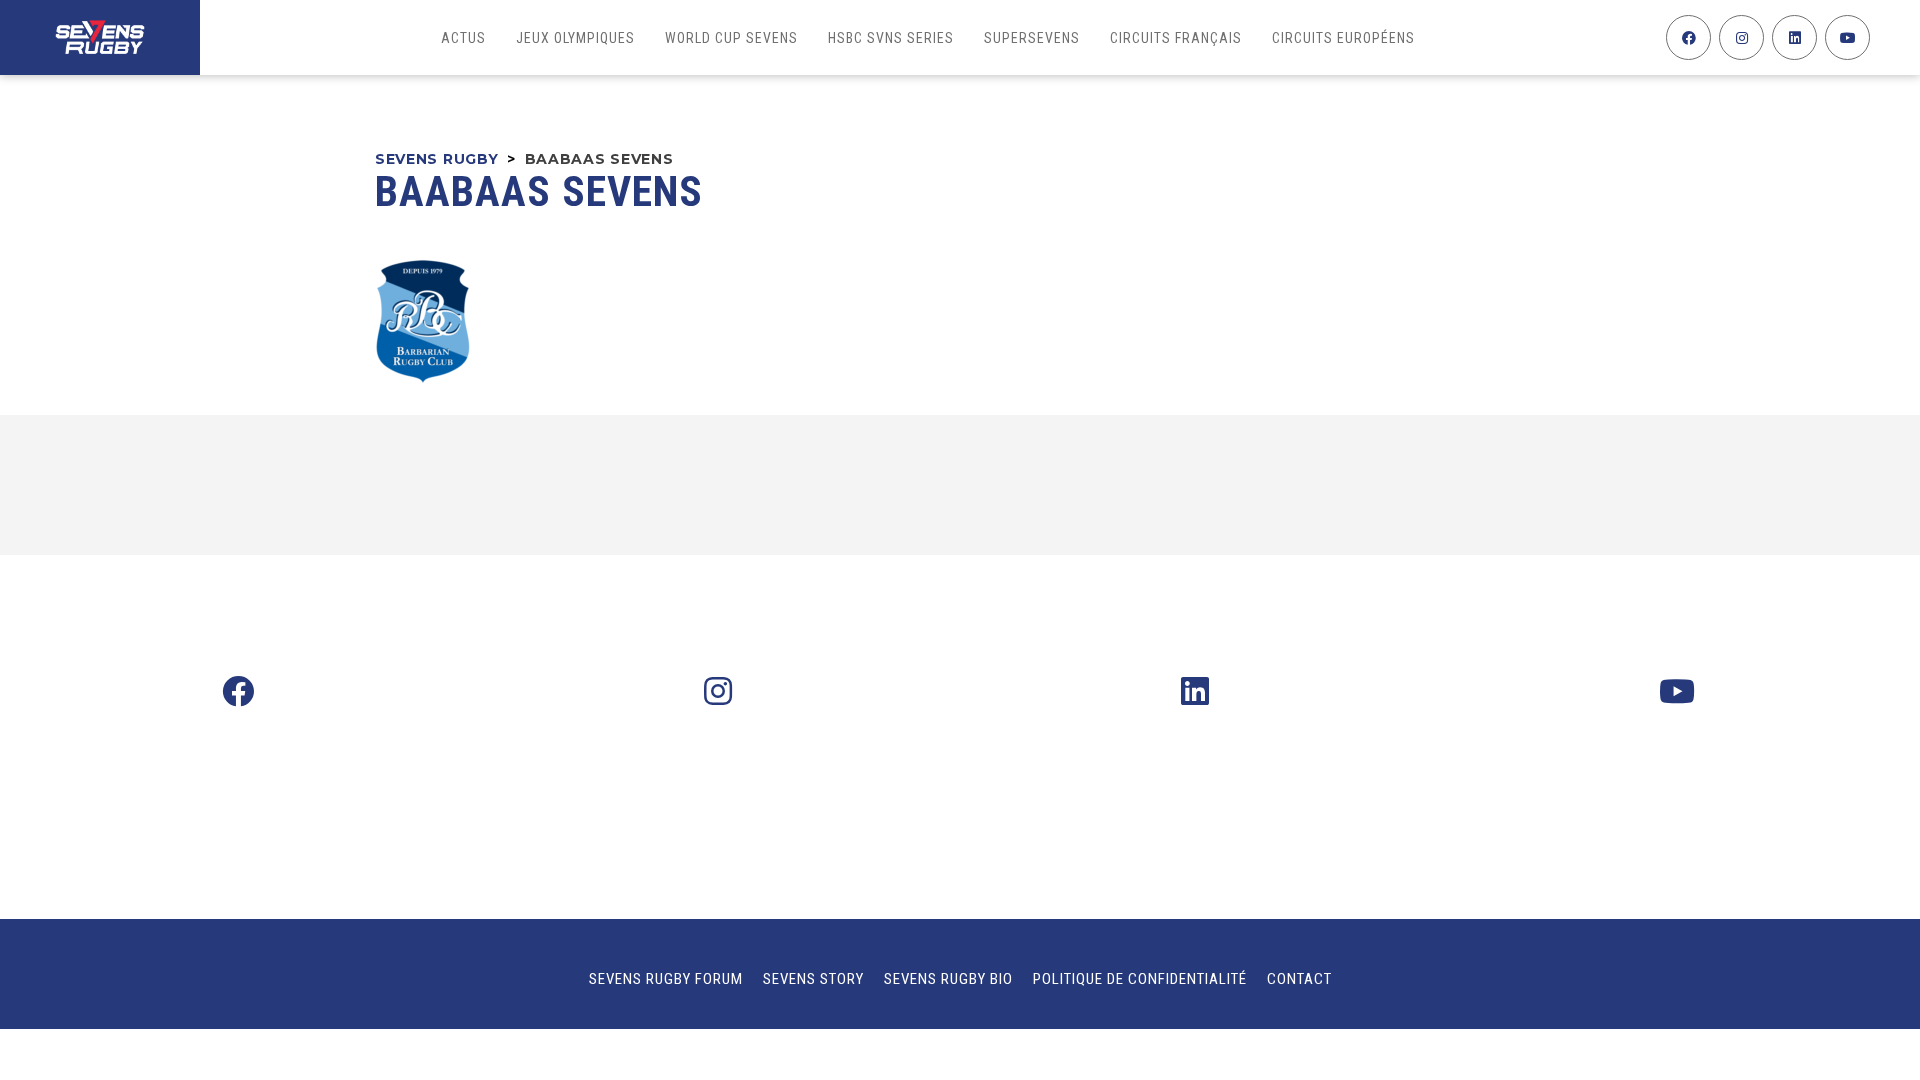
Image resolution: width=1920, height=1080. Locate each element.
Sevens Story (813, 979)
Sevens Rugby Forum (666, 979)
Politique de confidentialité (1140, 979)
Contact (1299, 979)
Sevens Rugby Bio (948, 979)
